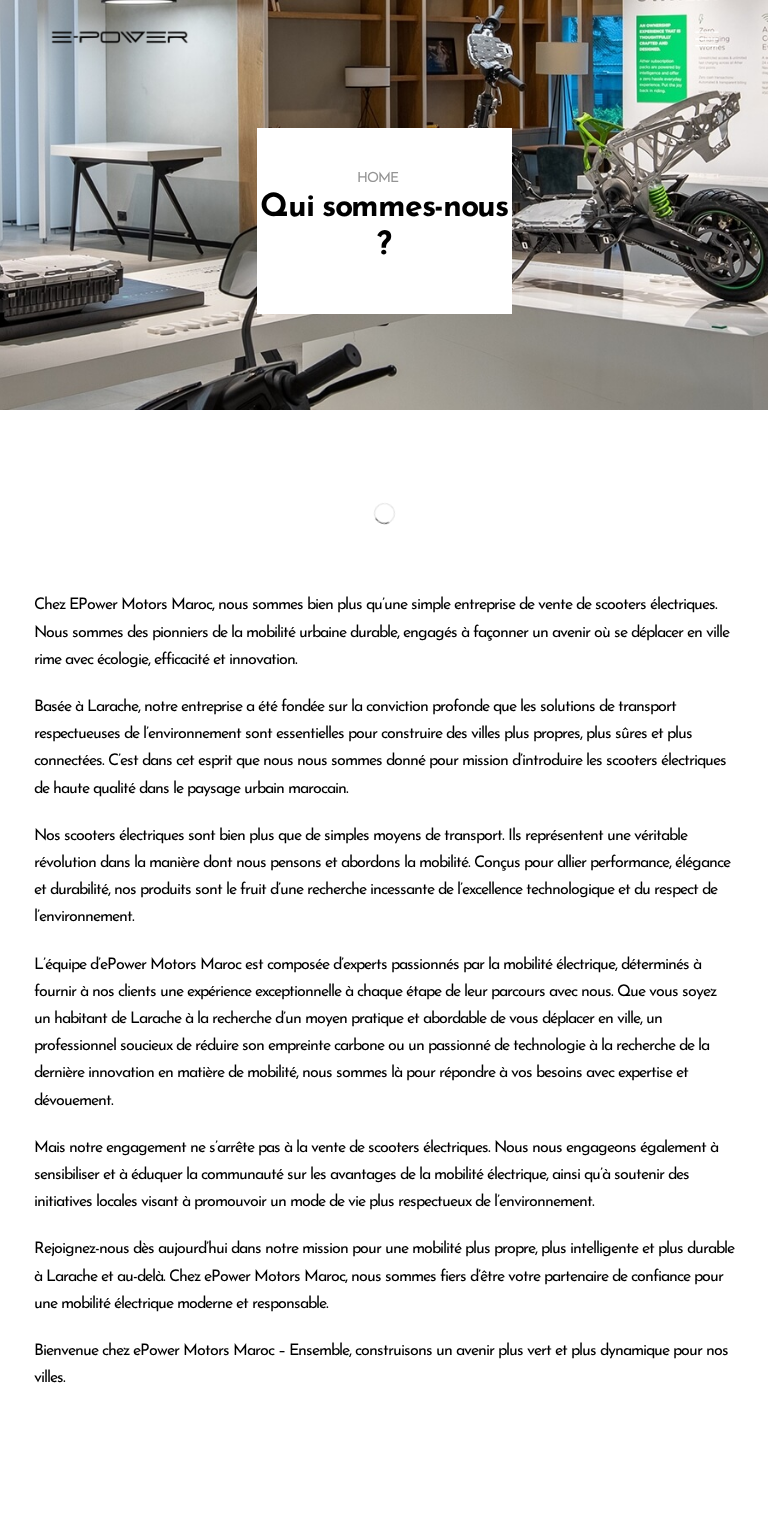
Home (377, 178)
